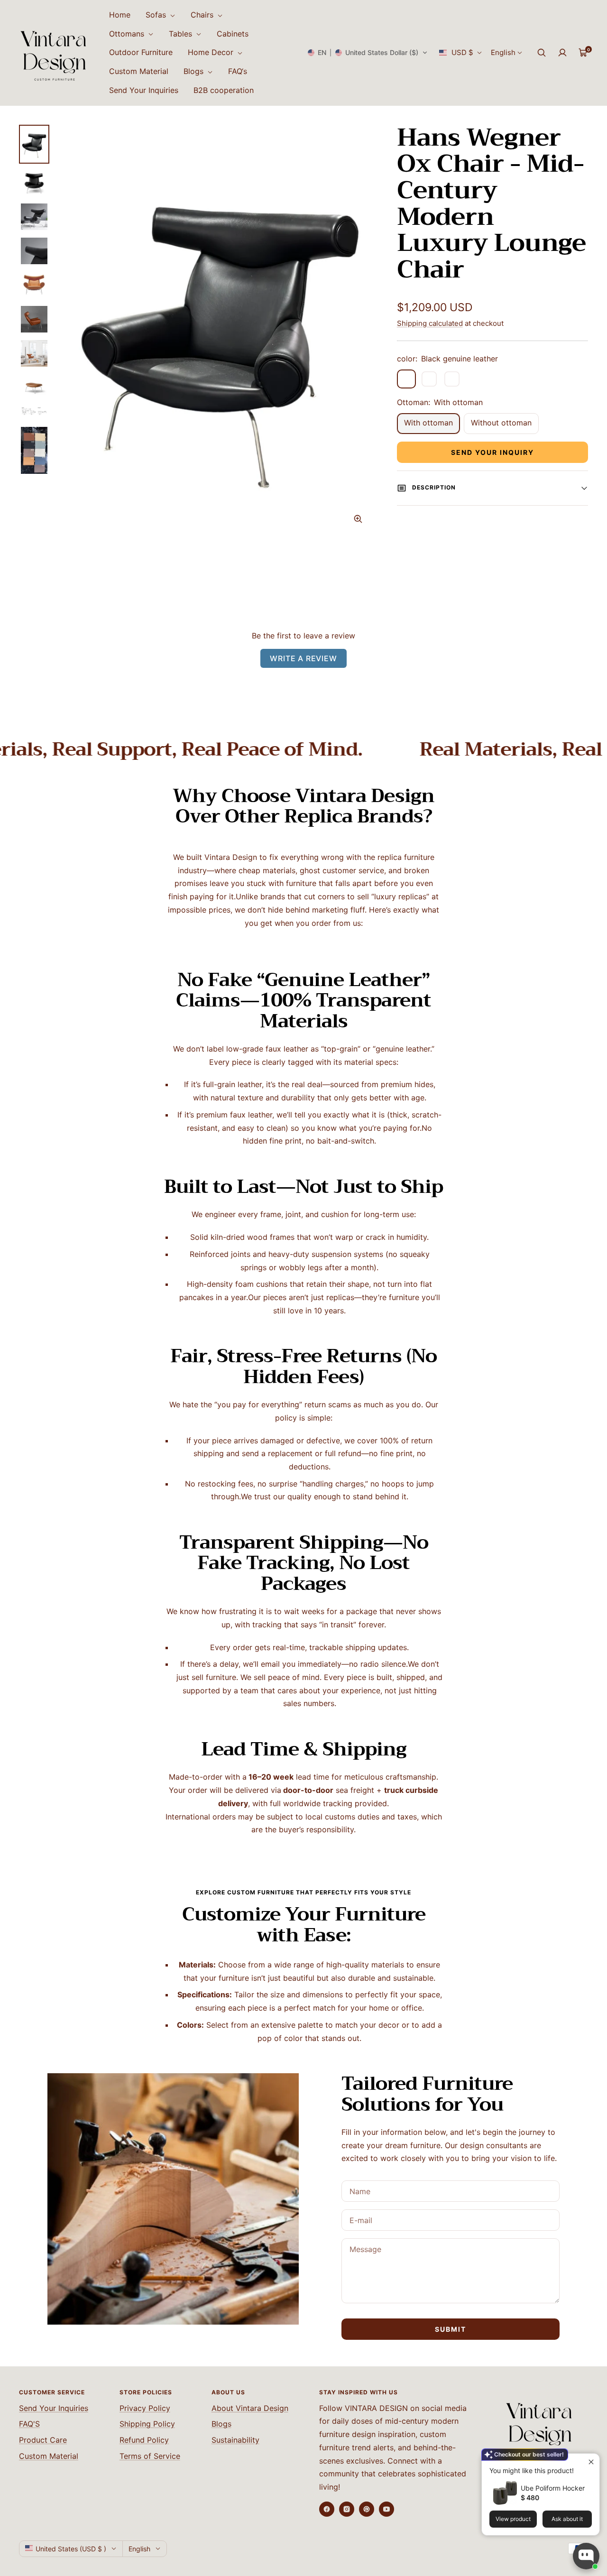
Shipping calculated (430, 323)
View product (513, 2519)
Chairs (203, 15)
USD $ (462, 52)
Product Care (43, 2440)
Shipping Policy (147, 2424)
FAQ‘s (238, 71)
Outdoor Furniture (141, 52)
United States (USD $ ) (71, 2549)
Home (120, 15)
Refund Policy (144, 2440)
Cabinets (233, 34)
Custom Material (139, 71)
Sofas (157, 15)
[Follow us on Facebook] (327, 2509)
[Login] (562, 53)
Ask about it (567, 2519)
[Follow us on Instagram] (347, 2509)
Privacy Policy (145, 2408)
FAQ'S (29, 2424)
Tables (182, 34)
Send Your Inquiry (492, 452)
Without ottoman (501, 423)
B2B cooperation (224, 90)
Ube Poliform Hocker (553, 2488)
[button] (368, 53)
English (503, 52)
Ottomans (128, 34)
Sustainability (235, 2440)
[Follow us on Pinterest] (367, 2509)
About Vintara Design (250, 2408)
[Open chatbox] (586, 2556)
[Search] (542, 53)
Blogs (195, 71)
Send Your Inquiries (144, 90)
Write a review (303, 658)
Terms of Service (150, 2456)
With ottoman (428, 423)
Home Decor (212, 52)
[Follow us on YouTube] (386, 2509)
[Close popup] (591, 2462)
